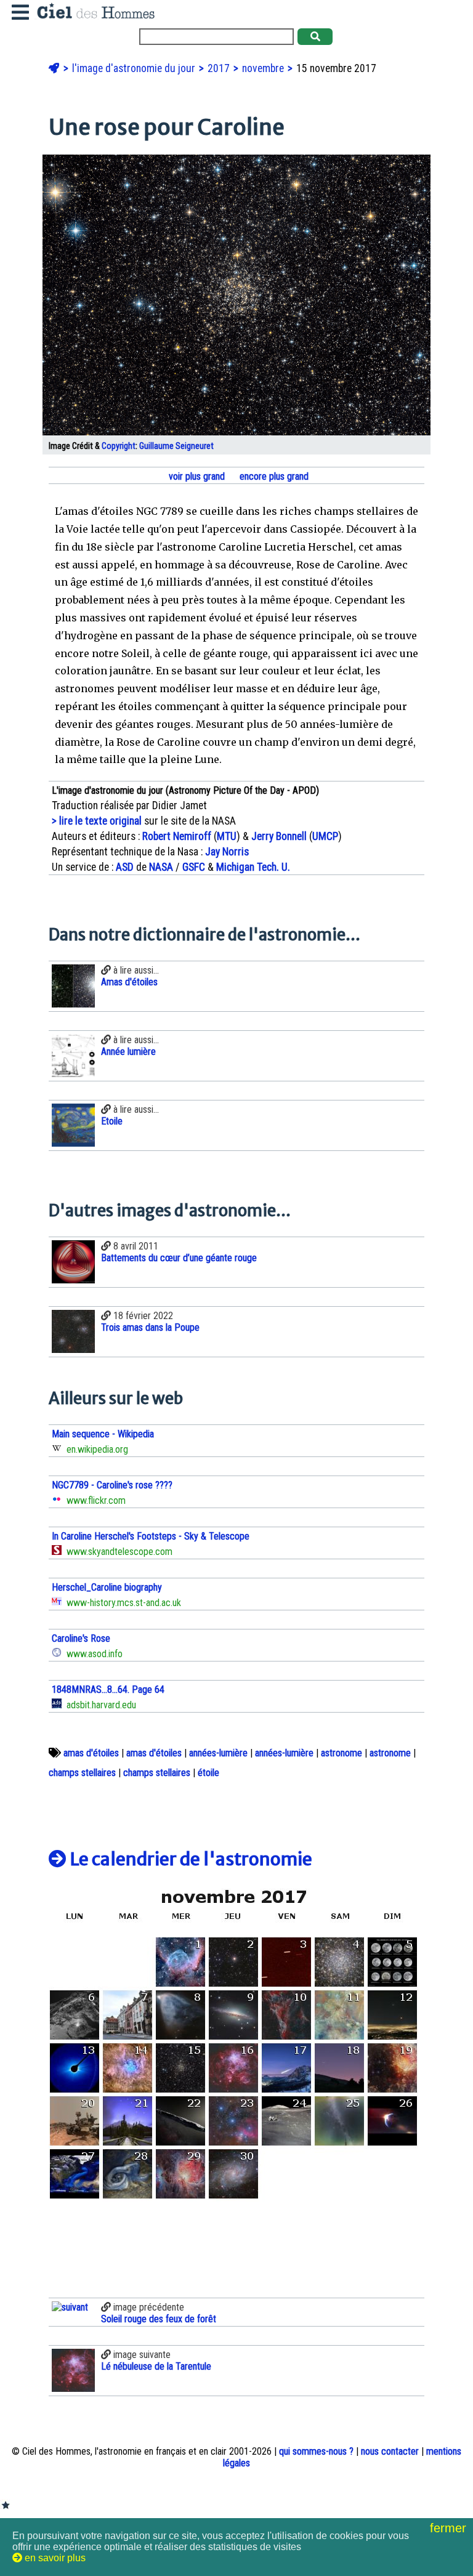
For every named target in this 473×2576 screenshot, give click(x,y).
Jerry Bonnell (279, 836)
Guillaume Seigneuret (176, 446)
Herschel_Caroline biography (107, 1587)
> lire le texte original (97, 821)
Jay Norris (227, 852)
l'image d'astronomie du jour (135, 68)
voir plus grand (196, 476)
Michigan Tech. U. (253, 867)
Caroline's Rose (81, 1638)
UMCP (325, 836)
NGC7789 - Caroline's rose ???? (112, 1485)
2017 (220, 68)
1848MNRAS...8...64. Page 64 (108, 1690)
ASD (125, 867)
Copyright (119, 446)
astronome (342, 1753)
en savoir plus (54, 2558)
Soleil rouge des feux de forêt (159, 2319)
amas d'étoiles (91, 1753)
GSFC (194, 867)
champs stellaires (82, 1773)
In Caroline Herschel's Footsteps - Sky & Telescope (151, 1536)
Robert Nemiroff (177, 836)
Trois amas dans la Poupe (150, 1327)
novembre (264, 68)
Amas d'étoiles (129, 982)
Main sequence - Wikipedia (103, 1434)
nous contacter (390, 2451)
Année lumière (128, 1052)
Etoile (112, 1121)
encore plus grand (273, 476)
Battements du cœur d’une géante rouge (179, 1258)
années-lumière (218, 1753)
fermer (450, 2528)
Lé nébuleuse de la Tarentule (156, 2366)
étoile (208, 1773)
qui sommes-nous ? (316, 2451)
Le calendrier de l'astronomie (189, 1859)
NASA (161, 867)
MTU (227, 836)
